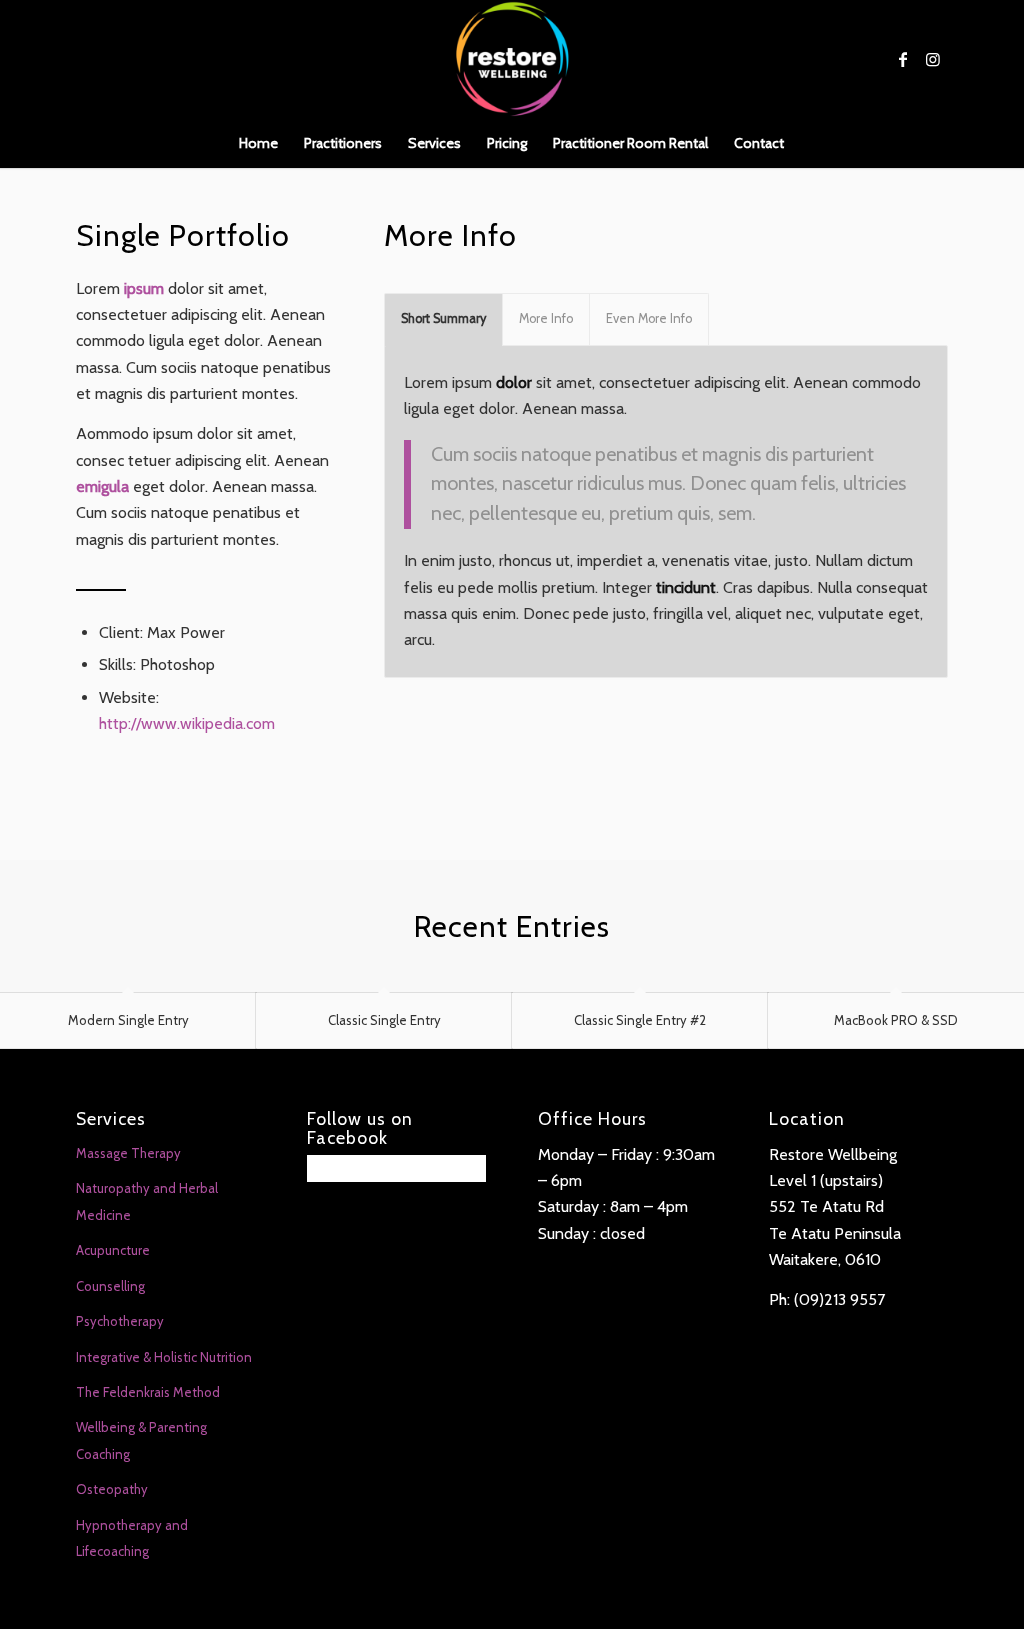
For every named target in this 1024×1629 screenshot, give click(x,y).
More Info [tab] (546, 318)
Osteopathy (112, 1489)
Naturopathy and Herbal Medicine (147, 1201)
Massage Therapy (128, 1153)
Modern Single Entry (128, 1020)
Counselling (110, 1286)
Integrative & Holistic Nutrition (164, 1357)
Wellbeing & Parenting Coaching (141, 1440)
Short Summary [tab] (443, 318)
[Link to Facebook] (903, 59)
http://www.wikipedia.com (187, 723)
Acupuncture (113, 1250)
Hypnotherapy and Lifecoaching (132, 1538)
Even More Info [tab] (649, 318)
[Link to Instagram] (933, 59)
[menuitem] (258, 143)
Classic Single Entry (384, 1020)
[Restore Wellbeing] (512, 59)
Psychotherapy (120, 1321)
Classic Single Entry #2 (640, 1020)
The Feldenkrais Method (148, 1392)
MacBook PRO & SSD (896, 1020)
